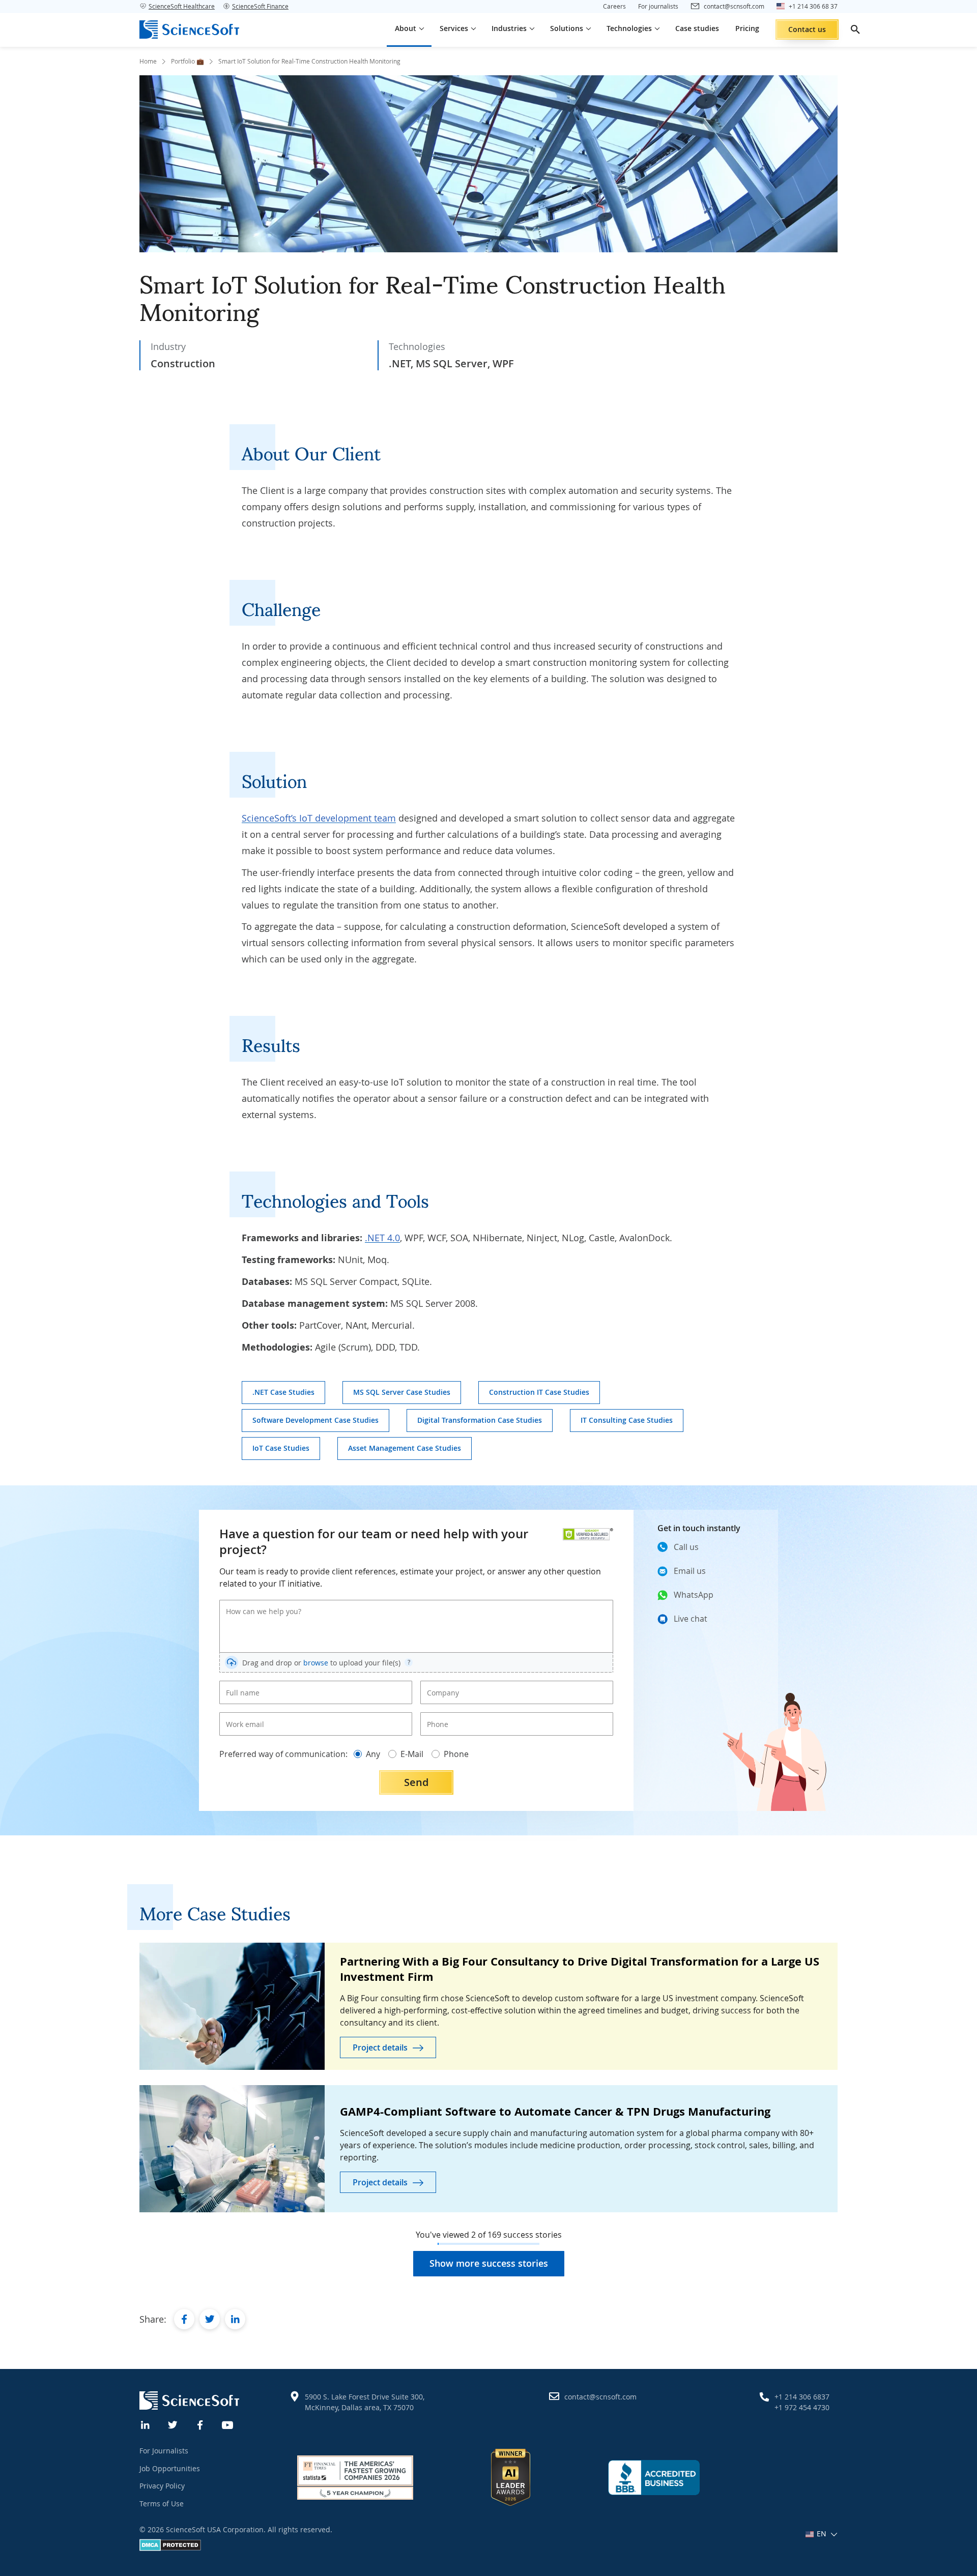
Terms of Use (162, 2504)
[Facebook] (200, 2424)
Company (440, 1684)
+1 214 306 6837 (802, 2397)
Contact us (807, 29)
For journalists (658, 6)
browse (316, 1663)
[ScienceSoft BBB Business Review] (654, 2477)
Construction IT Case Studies (539, 1392)
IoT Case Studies (281, 1448)
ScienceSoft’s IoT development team (319, 818)
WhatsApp (694, 1595)
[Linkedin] (146, 2424)
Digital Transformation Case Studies (480, 1420)
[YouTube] (228, 2424)
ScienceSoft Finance (260, 6)
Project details (380, 2047)
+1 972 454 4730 (802, 2407)
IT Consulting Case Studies (627, 1420)
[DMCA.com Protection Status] (170, 2548)
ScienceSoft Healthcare (182, 6)
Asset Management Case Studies (405, 1448)
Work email (241, 1716)
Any (373, 1754)
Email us (690, 1571)
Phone (435, 1716)
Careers (614, 6)
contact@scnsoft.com (600, 2397)
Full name (239, 1684)
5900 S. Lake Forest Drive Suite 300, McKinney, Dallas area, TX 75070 (365, 2402)
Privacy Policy (162, 2486)
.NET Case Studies (283, 1392)
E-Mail (412, 1754)
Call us (686, 1547)
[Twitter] (173, 2424)
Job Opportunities (170, 2468)
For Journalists (164, 2451)
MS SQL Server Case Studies (402, 1392)
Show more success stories (489, 2263)
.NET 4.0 (382, 1238)
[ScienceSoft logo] (189, 30)
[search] (855, 30)
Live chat (691, 1619)
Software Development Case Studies (315, 1420)
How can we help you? (256, 1603)
